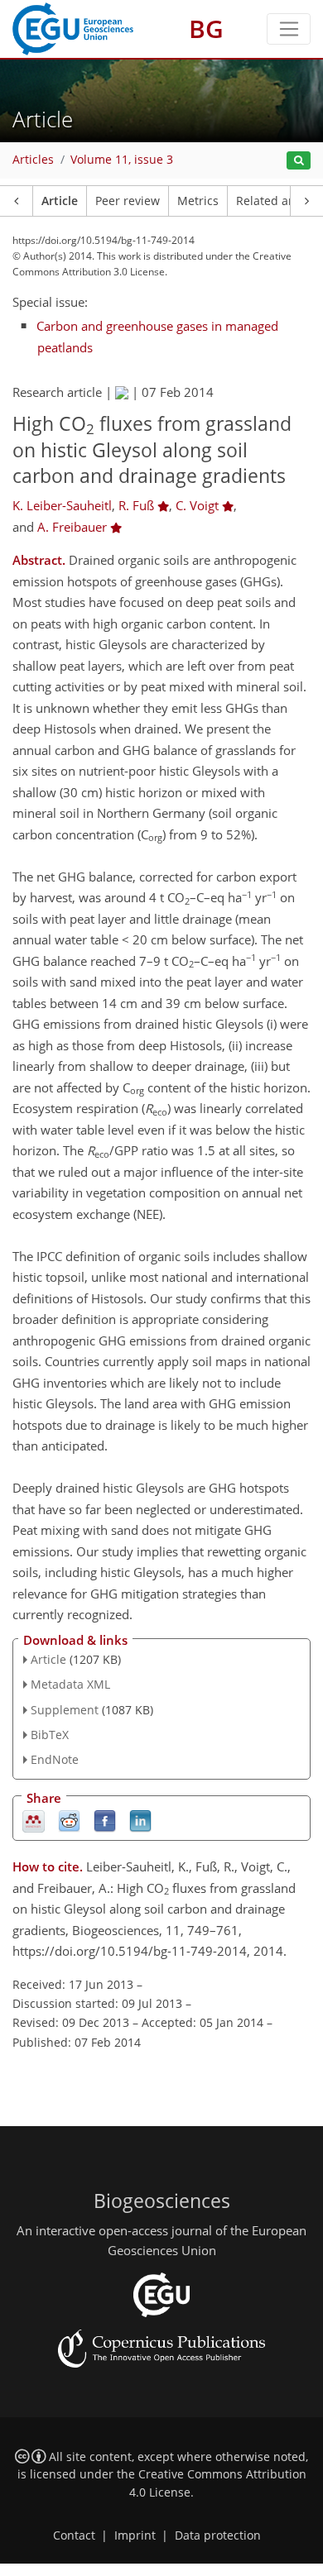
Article (60, 201)
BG (206, 29)
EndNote (55, 1759)
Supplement (65, 1710)
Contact (74, 2535)
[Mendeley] (34, 1821)
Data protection (218, 2535)
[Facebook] (105, 1821)
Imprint (135, 2535)
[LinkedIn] (140, 1821)
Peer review (128, 201)
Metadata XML (70, 1684)
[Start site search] (299, 161)
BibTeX (50, 1735)
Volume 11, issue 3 (122, 160)
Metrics (198, 201)
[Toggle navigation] (289, 29)
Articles (33, 160)
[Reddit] (69, 1821)
